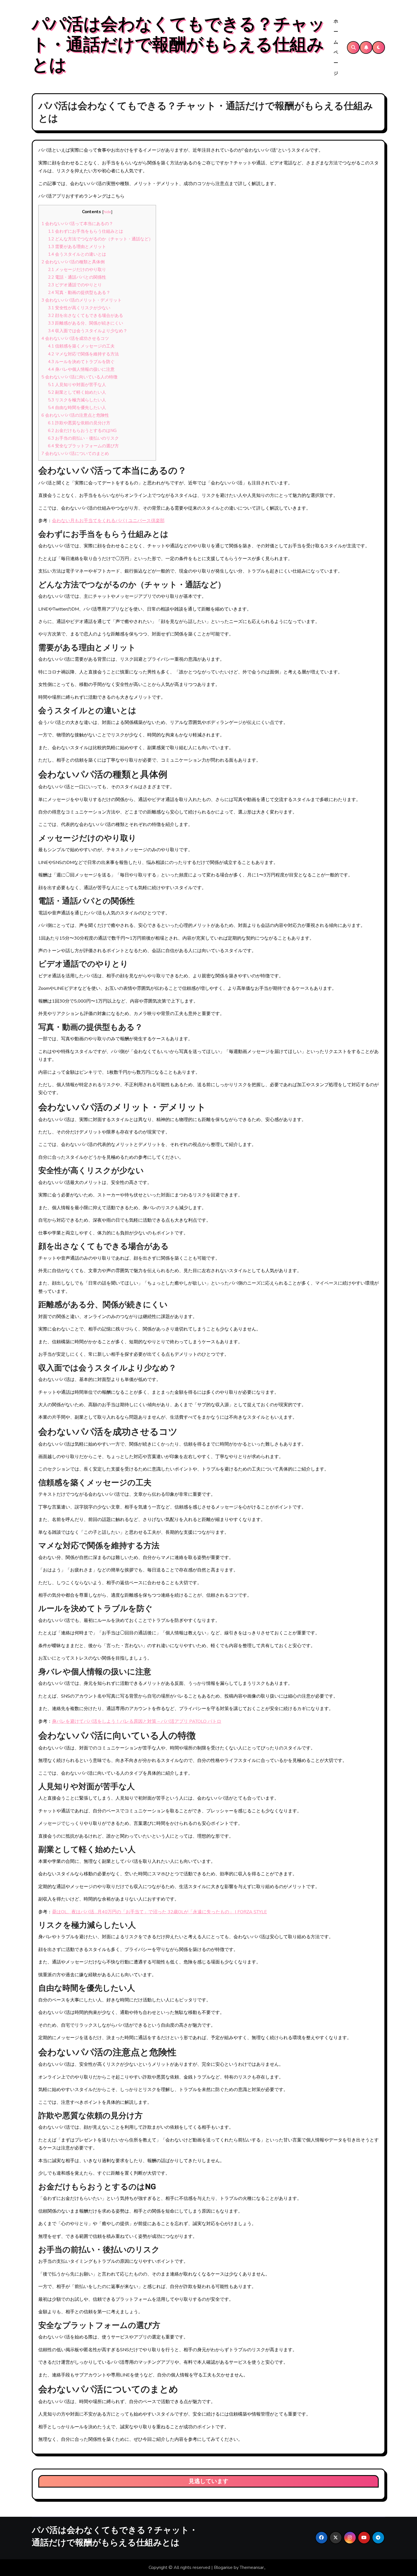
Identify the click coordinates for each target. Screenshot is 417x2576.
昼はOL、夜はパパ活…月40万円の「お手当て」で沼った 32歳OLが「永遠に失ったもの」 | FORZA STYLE (159, 1912)
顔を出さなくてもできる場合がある (86, 315)
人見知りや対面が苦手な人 (77, 385)
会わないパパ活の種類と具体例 (73, 262)
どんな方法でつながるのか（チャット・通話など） (100, 239)
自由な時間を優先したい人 (77, 408)
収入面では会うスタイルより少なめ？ (88, 331)
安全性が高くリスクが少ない (79, 308)
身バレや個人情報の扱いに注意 (81, 369)
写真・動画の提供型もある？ (79, 293)
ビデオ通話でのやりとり (75, 285)
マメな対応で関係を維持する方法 (83, 354)
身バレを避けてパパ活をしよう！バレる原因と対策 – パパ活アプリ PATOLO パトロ (137, 1721)
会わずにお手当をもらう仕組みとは (86, 231)
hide (107, 212)
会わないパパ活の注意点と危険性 (75, 415)
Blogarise (223, 2567)
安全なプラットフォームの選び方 (83, 446)
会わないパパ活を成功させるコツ (75, 338)
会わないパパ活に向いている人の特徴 (79, 377)
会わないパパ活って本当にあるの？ (77, 224)
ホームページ (336, 47)
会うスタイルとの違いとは (77, 254)
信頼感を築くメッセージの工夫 (81, 346)
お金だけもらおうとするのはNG (82, 431)
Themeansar (252, 2567)
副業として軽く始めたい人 (77, 392)
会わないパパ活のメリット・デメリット (82, 300)
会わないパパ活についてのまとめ (75, 454)
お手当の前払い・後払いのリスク (83, 438)
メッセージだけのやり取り (77, 270)
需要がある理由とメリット (77, 247)
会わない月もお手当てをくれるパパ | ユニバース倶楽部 (108, 521)
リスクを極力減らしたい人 (77, 400)
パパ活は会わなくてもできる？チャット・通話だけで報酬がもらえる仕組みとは (178, 45)
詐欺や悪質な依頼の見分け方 (79, 423)
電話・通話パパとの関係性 (77, 277)
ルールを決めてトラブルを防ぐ (81, 362)
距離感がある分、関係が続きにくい (86, 323)
